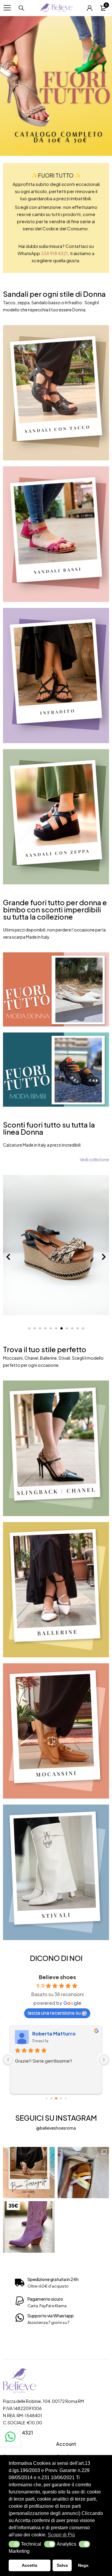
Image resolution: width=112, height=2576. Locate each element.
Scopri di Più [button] (61, 2535)
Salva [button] (62, 2565)
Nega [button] (83, 2565)
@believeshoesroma (56, 2128)
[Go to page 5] (66, 2098)
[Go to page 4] (61, 2098)
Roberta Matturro (54, 2034)
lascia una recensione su (54, 2013)
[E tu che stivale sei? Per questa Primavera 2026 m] (29, 2227)
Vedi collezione (94, 1159)
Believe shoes (57, 1977)
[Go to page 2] (51, 2098)
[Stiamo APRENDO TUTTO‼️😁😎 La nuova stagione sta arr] (83, 2173)
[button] (14, 2544)
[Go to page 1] (46, 2098)
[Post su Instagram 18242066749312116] (29, 2173)
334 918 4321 (54, 253)
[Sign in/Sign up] (90, 8)
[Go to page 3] (56, 2098)
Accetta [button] (30, 2565)
